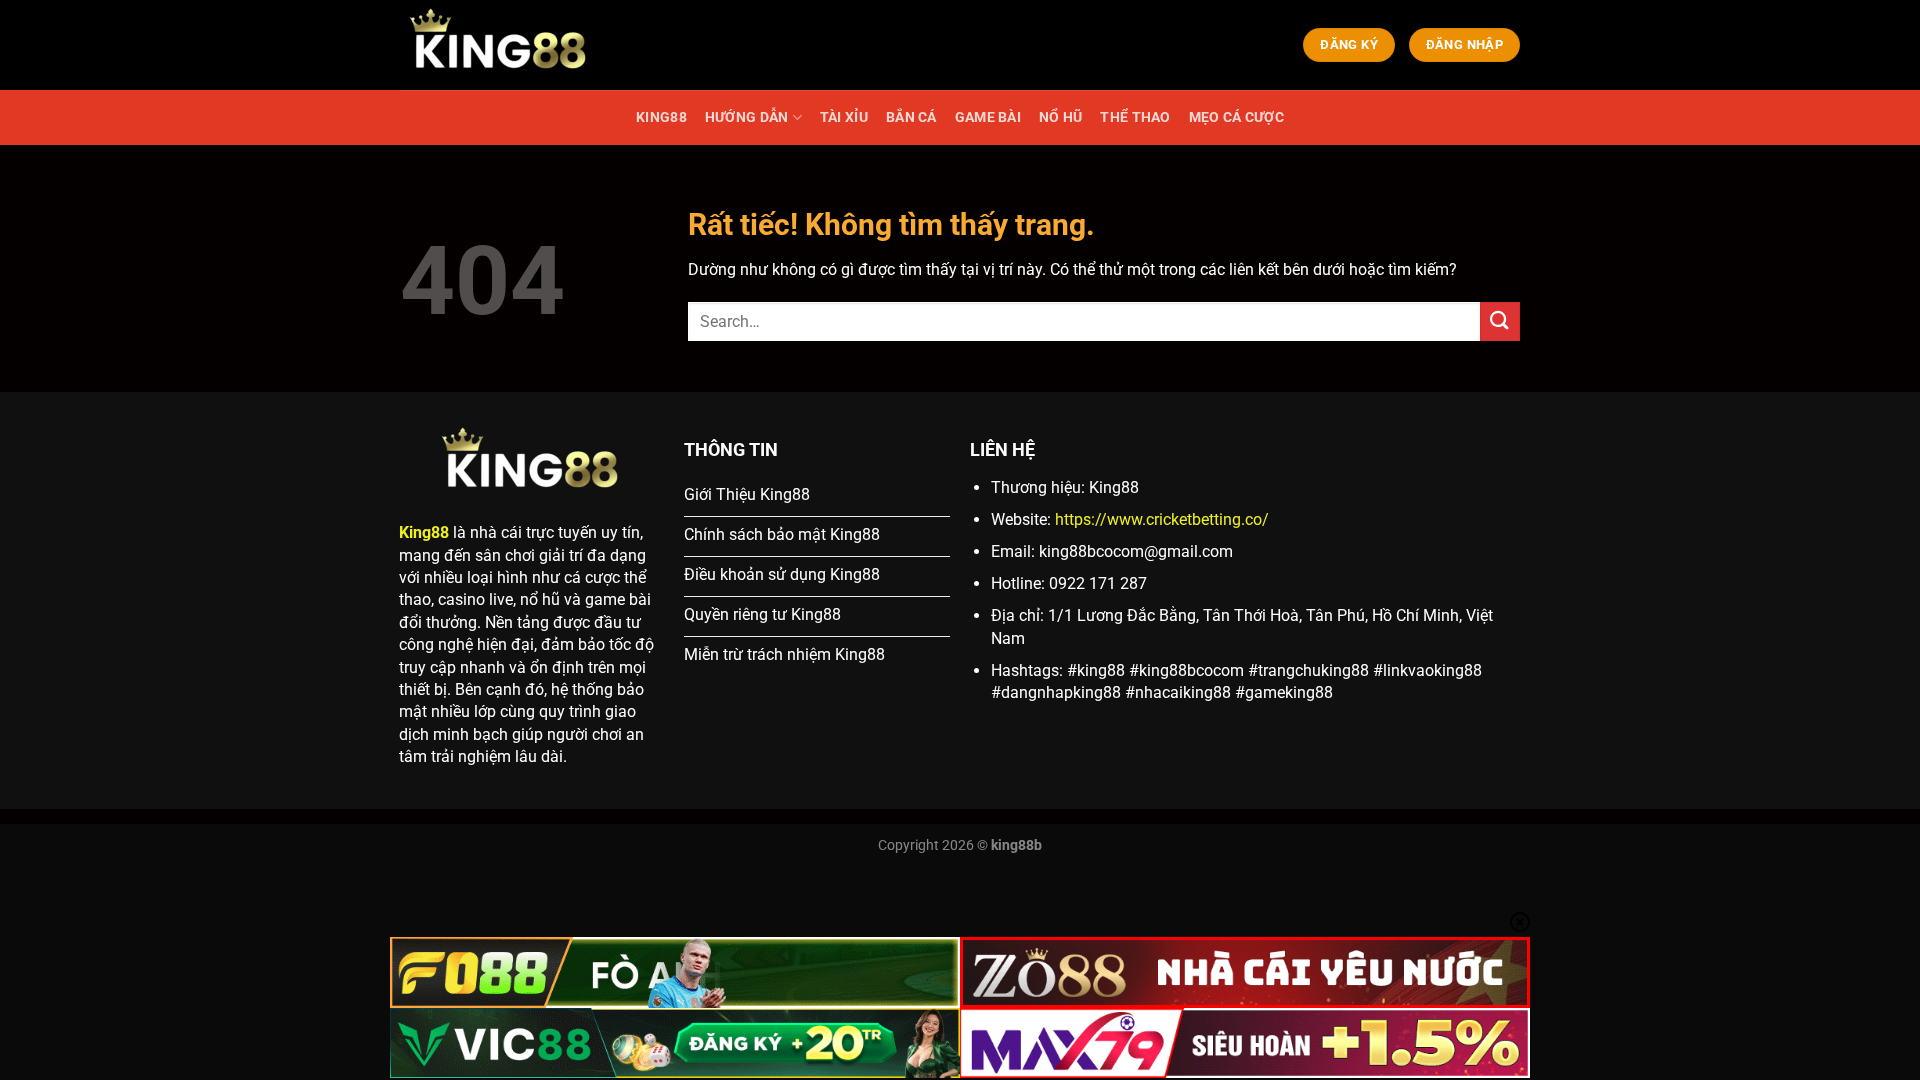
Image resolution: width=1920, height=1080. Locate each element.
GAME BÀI (988, 117)
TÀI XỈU (844, 117)
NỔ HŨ (1060, 117)
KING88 (661, 117)
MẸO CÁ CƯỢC (1236, 117)
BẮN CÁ (911, 117)
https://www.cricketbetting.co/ (1162, 519)
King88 (424, 532)
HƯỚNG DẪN (747, 117)
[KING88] (500, 45)
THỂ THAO (1135, 117)
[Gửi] (1500, 321)
